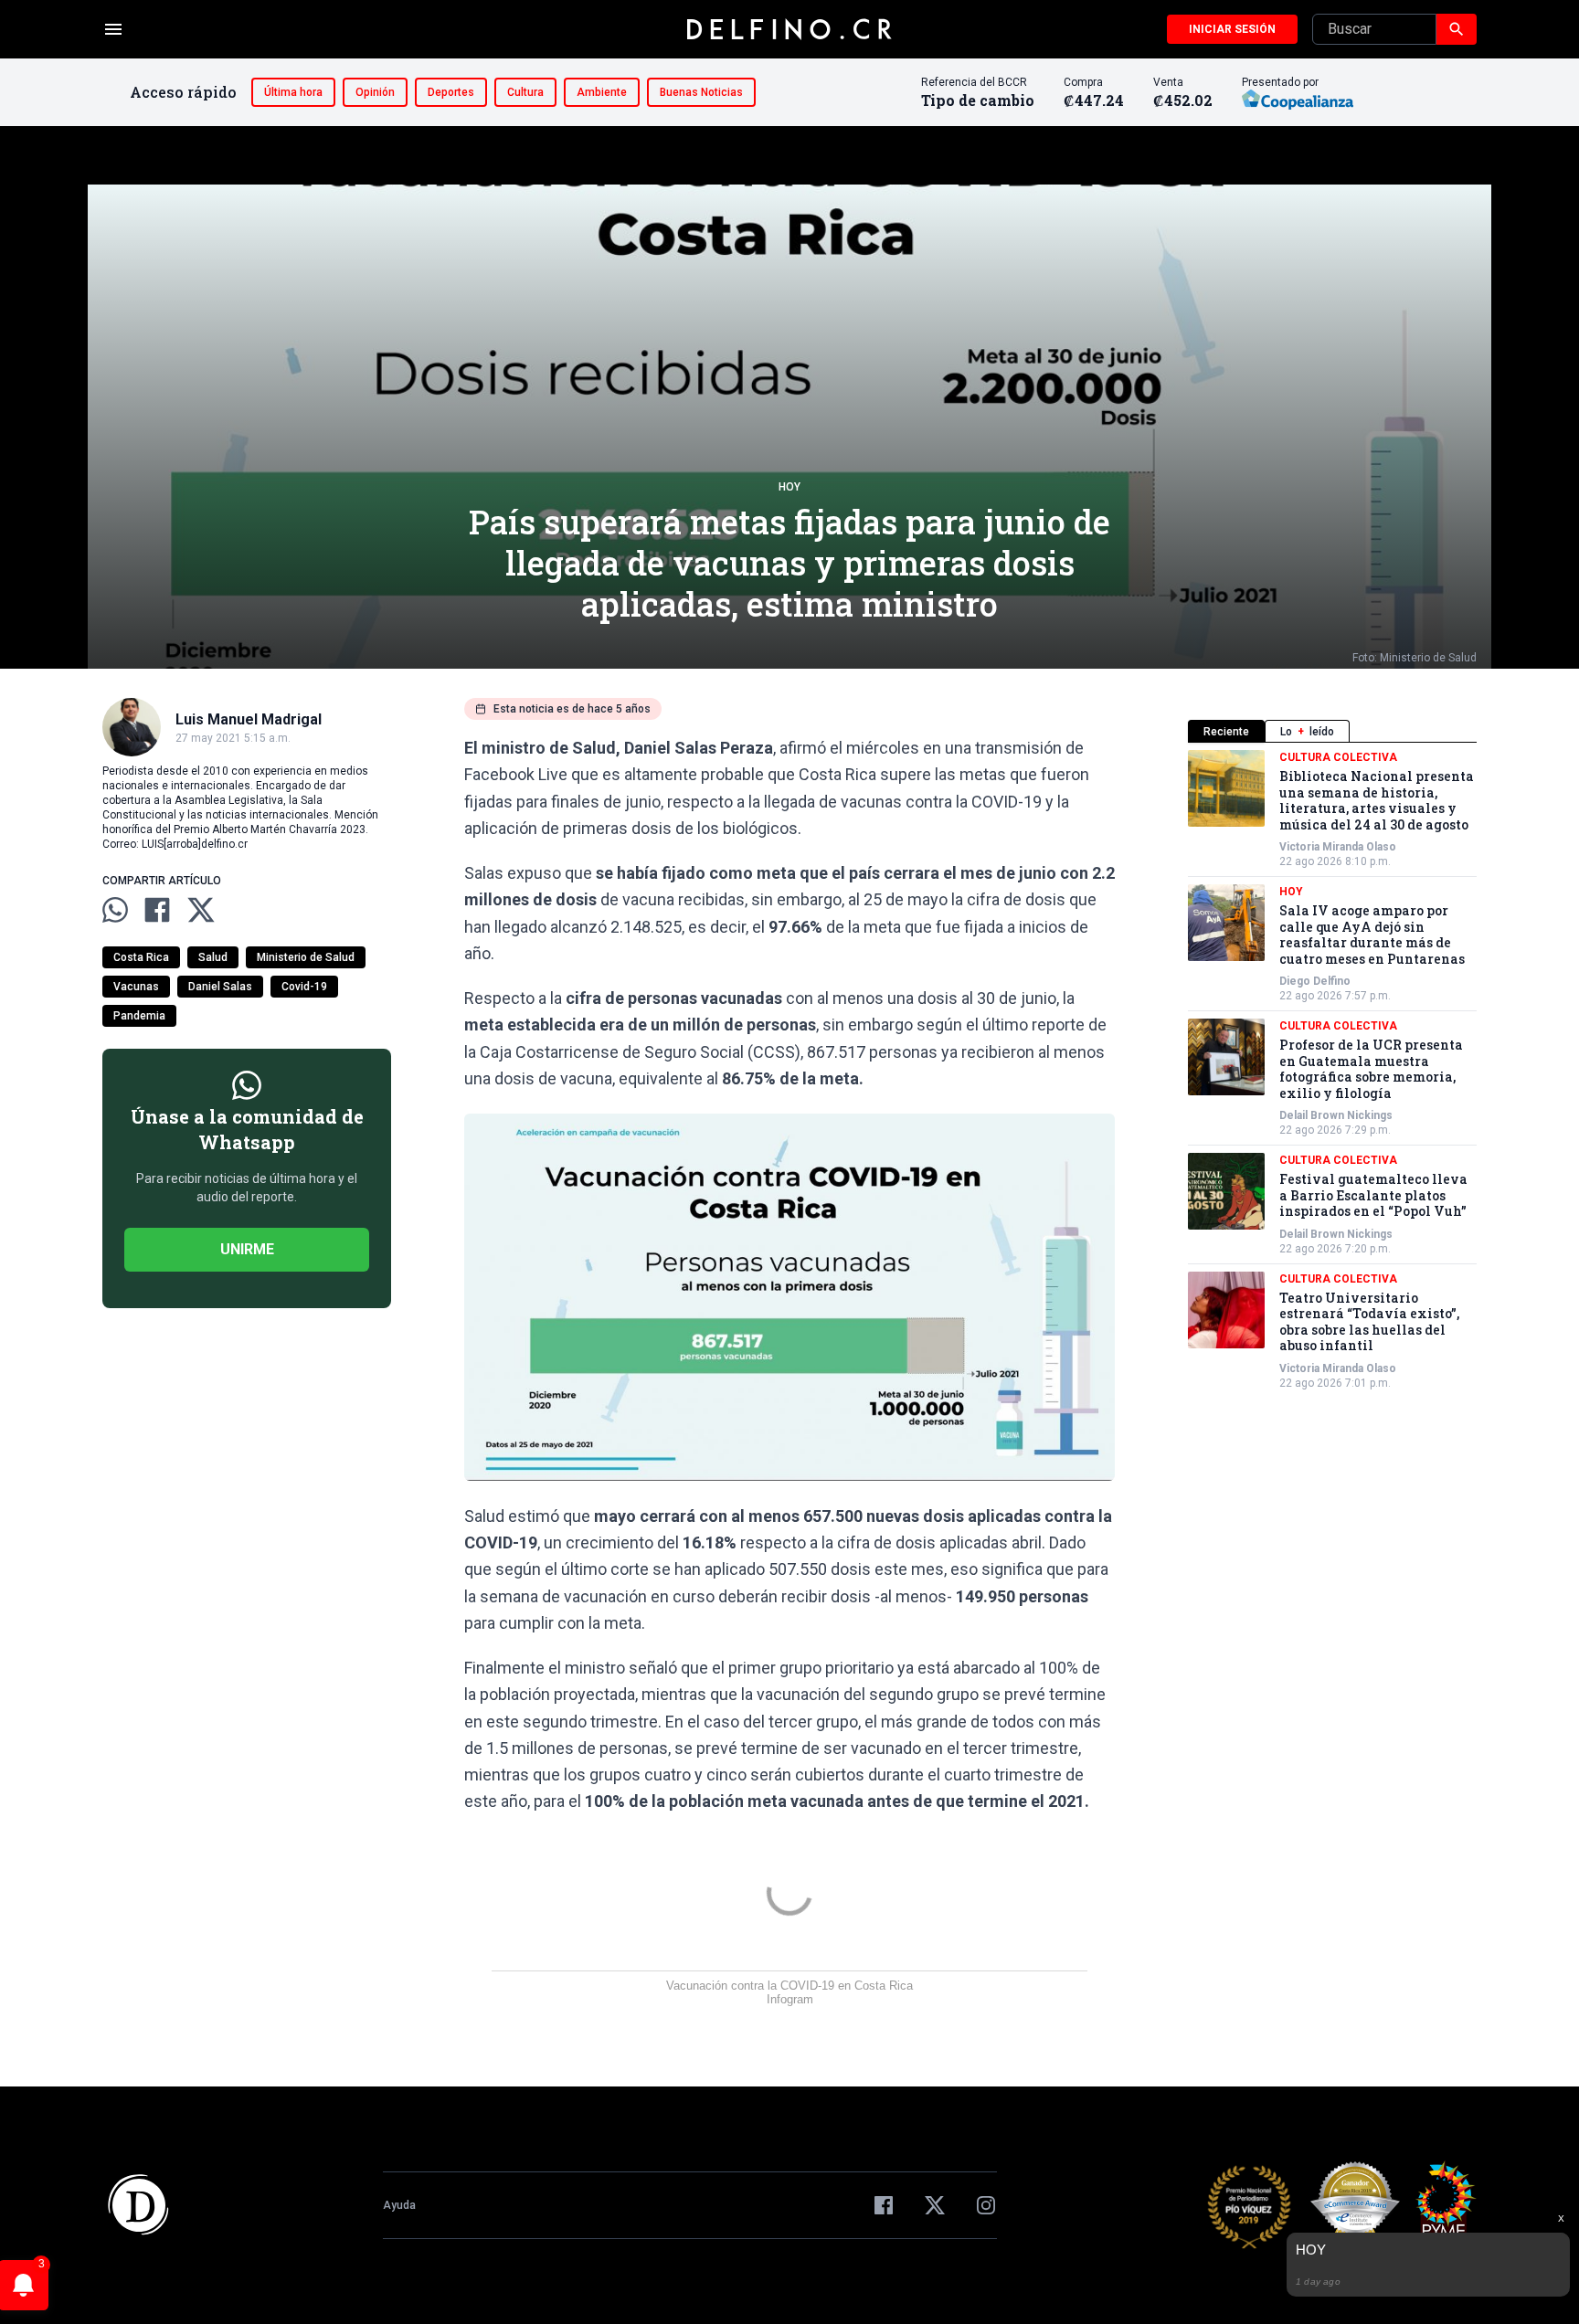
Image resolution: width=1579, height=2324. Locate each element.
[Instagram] (986, 2205)
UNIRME (247, 1249)
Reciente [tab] (1226, 732)
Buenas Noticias (701, 92)
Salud (213, 957)
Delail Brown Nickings (1336, 1115)
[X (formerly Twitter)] (935, 2205)
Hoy (789, 487)
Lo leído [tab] (1307, 732)
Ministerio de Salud (306, 957)
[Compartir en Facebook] (157, 910)
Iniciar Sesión (1232, 29)
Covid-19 (304, 987)
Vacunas (136, 987)
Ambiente (602, 92)
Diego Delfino (1315, 981)
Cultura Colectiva (1338, 757)
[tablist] (1332, 731)
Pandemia (139, 1016)
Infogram (790, 1999)
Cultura (525, 92)
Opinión (375, 92)
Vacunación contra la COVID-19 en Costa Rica (789, 1986)
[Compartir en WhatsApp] (115, 910)
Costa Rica (141, 957)
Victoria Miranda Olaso (1338, 847)
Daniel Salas (220, 987)
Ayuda (399, 2205)
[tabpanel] (1332, 1070)
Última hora (293, 92)
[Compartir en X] (201, 910)
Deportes (451, 92)
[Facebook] (884, 2205)
